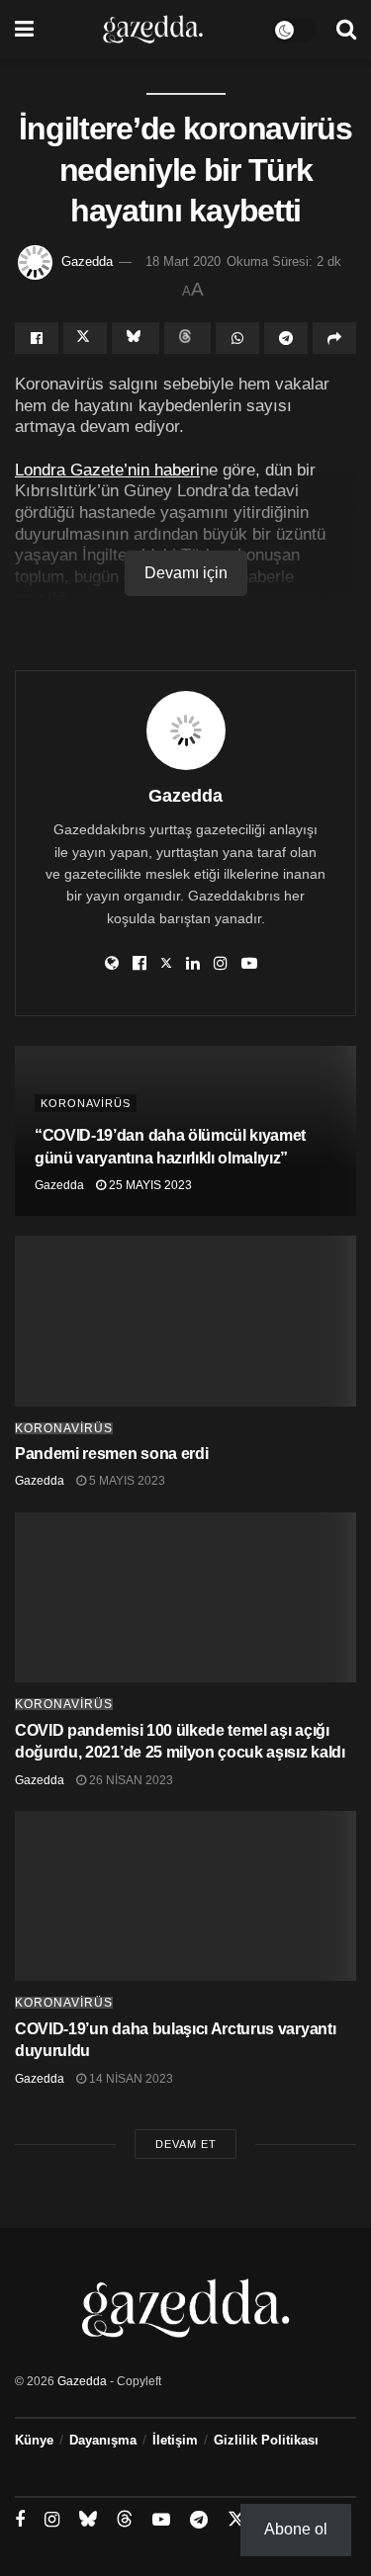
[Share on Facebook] (37, 338)
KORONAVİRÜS (86, 1103)
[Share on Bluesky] (136, 338)
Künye (34, 2440)
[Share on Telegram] (286, 338)
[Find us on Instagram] (52, 2520)
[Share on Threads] (188, 338)
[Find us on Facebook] (20, 2520)
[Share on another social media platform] (334, 338)
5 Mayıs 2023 (126, 1481)
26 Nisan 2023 (130, 1780)
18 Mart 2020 (183, 261)
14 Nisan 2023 (130, 2079)
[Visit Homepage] (153, 30)
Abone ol (296, 2529)
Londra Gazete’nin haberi (107, 470)
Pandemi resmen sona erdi (111, 1454)
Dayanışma (103, 2440)
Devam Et (186, 2144)
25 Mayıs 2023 (149, 1185)
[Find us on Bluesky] (88, 2520)
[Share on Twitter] (85, 338)
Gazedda (87, 261)
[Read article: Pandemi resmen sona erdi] (185, 1321)
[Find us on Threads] (125, 2520)
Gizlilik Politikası (266, 2440)
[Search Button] (346, 30)
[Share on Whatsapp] (237, 338)
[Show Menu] (24, 30)
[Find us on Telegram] (199, 2520)
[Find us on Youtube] (161, 2520)
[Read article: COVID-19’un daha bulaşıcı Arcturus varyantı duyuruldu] (185, 1896)
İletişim (175, 2440)
